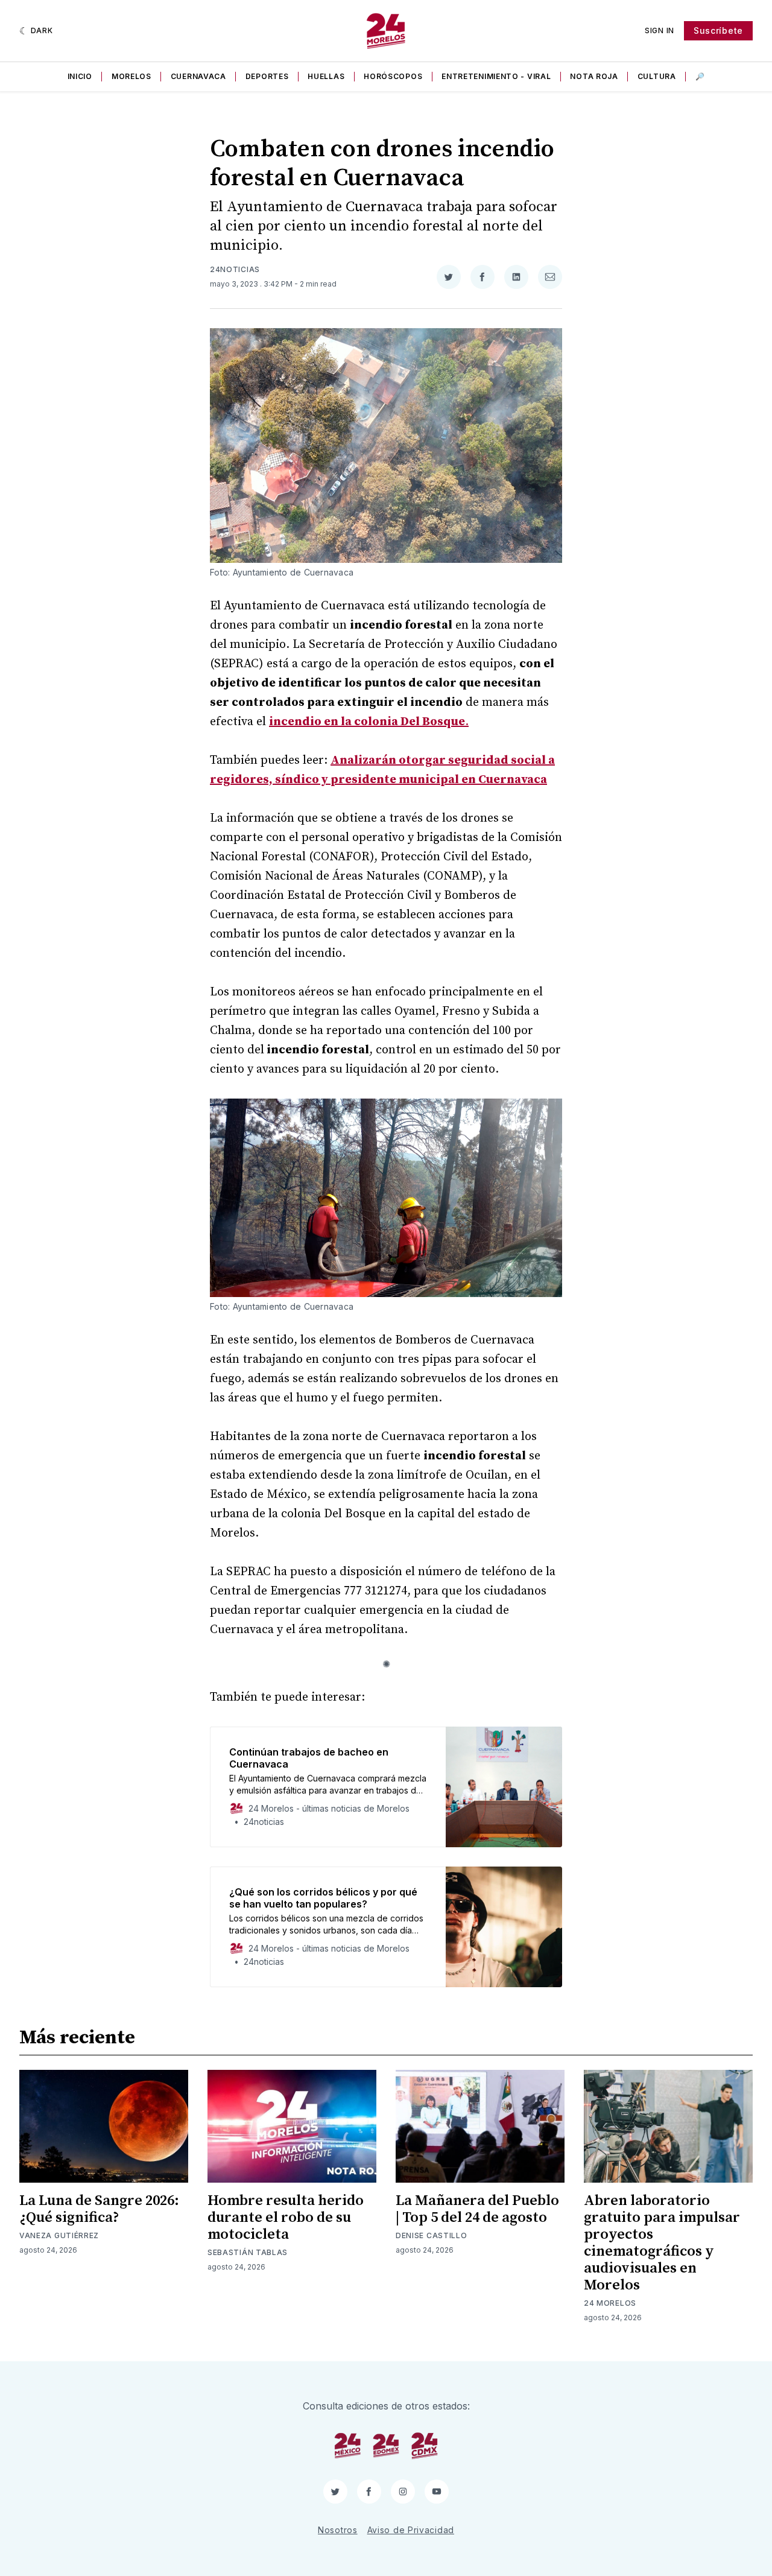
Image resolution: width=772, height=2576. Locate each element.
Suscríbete (718, 30)
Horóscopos (393, 76)
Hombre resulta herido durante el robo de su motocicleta (286, 2218)
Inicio (80, 76)
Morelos (131, 76)
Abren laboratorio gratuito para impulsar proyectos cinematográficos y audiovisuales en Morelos (662, 2243)
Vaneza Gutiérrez (59, 2235)
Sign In (660, 30)
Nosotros (338, 2530)
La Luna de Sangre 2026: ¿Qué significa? (99, 2209)
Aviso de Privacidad (411, 2530)
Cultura (657, 76)
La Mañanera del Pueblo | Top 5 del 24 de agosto (477, 2209)
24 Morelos (610, 2303)
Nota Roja (594, 76)
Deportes (267, 76)
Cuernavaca (198, 76)
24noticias (235, 269)
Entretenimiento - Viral (496, 76)
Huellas (326, 76)
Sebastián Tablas (248, 2252)
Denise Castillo (432, 2235)
